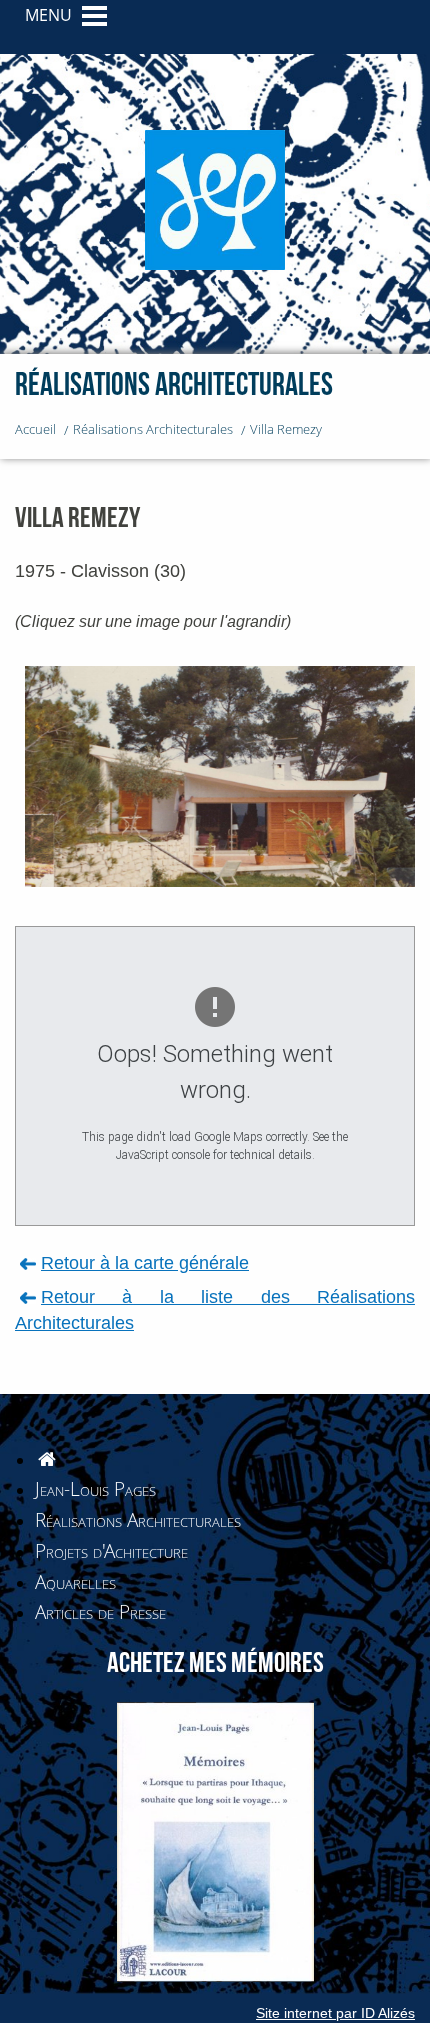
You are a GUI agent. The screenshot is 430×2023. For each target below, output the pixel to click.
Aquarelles (75, 1581)
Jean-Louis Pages (95, 1488)
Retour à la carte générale (145, 1262)
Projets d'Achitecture (111, 1550)
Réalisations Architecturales (138, 1519)
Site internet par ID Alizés (335, 2013)
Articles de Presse (100, 1611)
